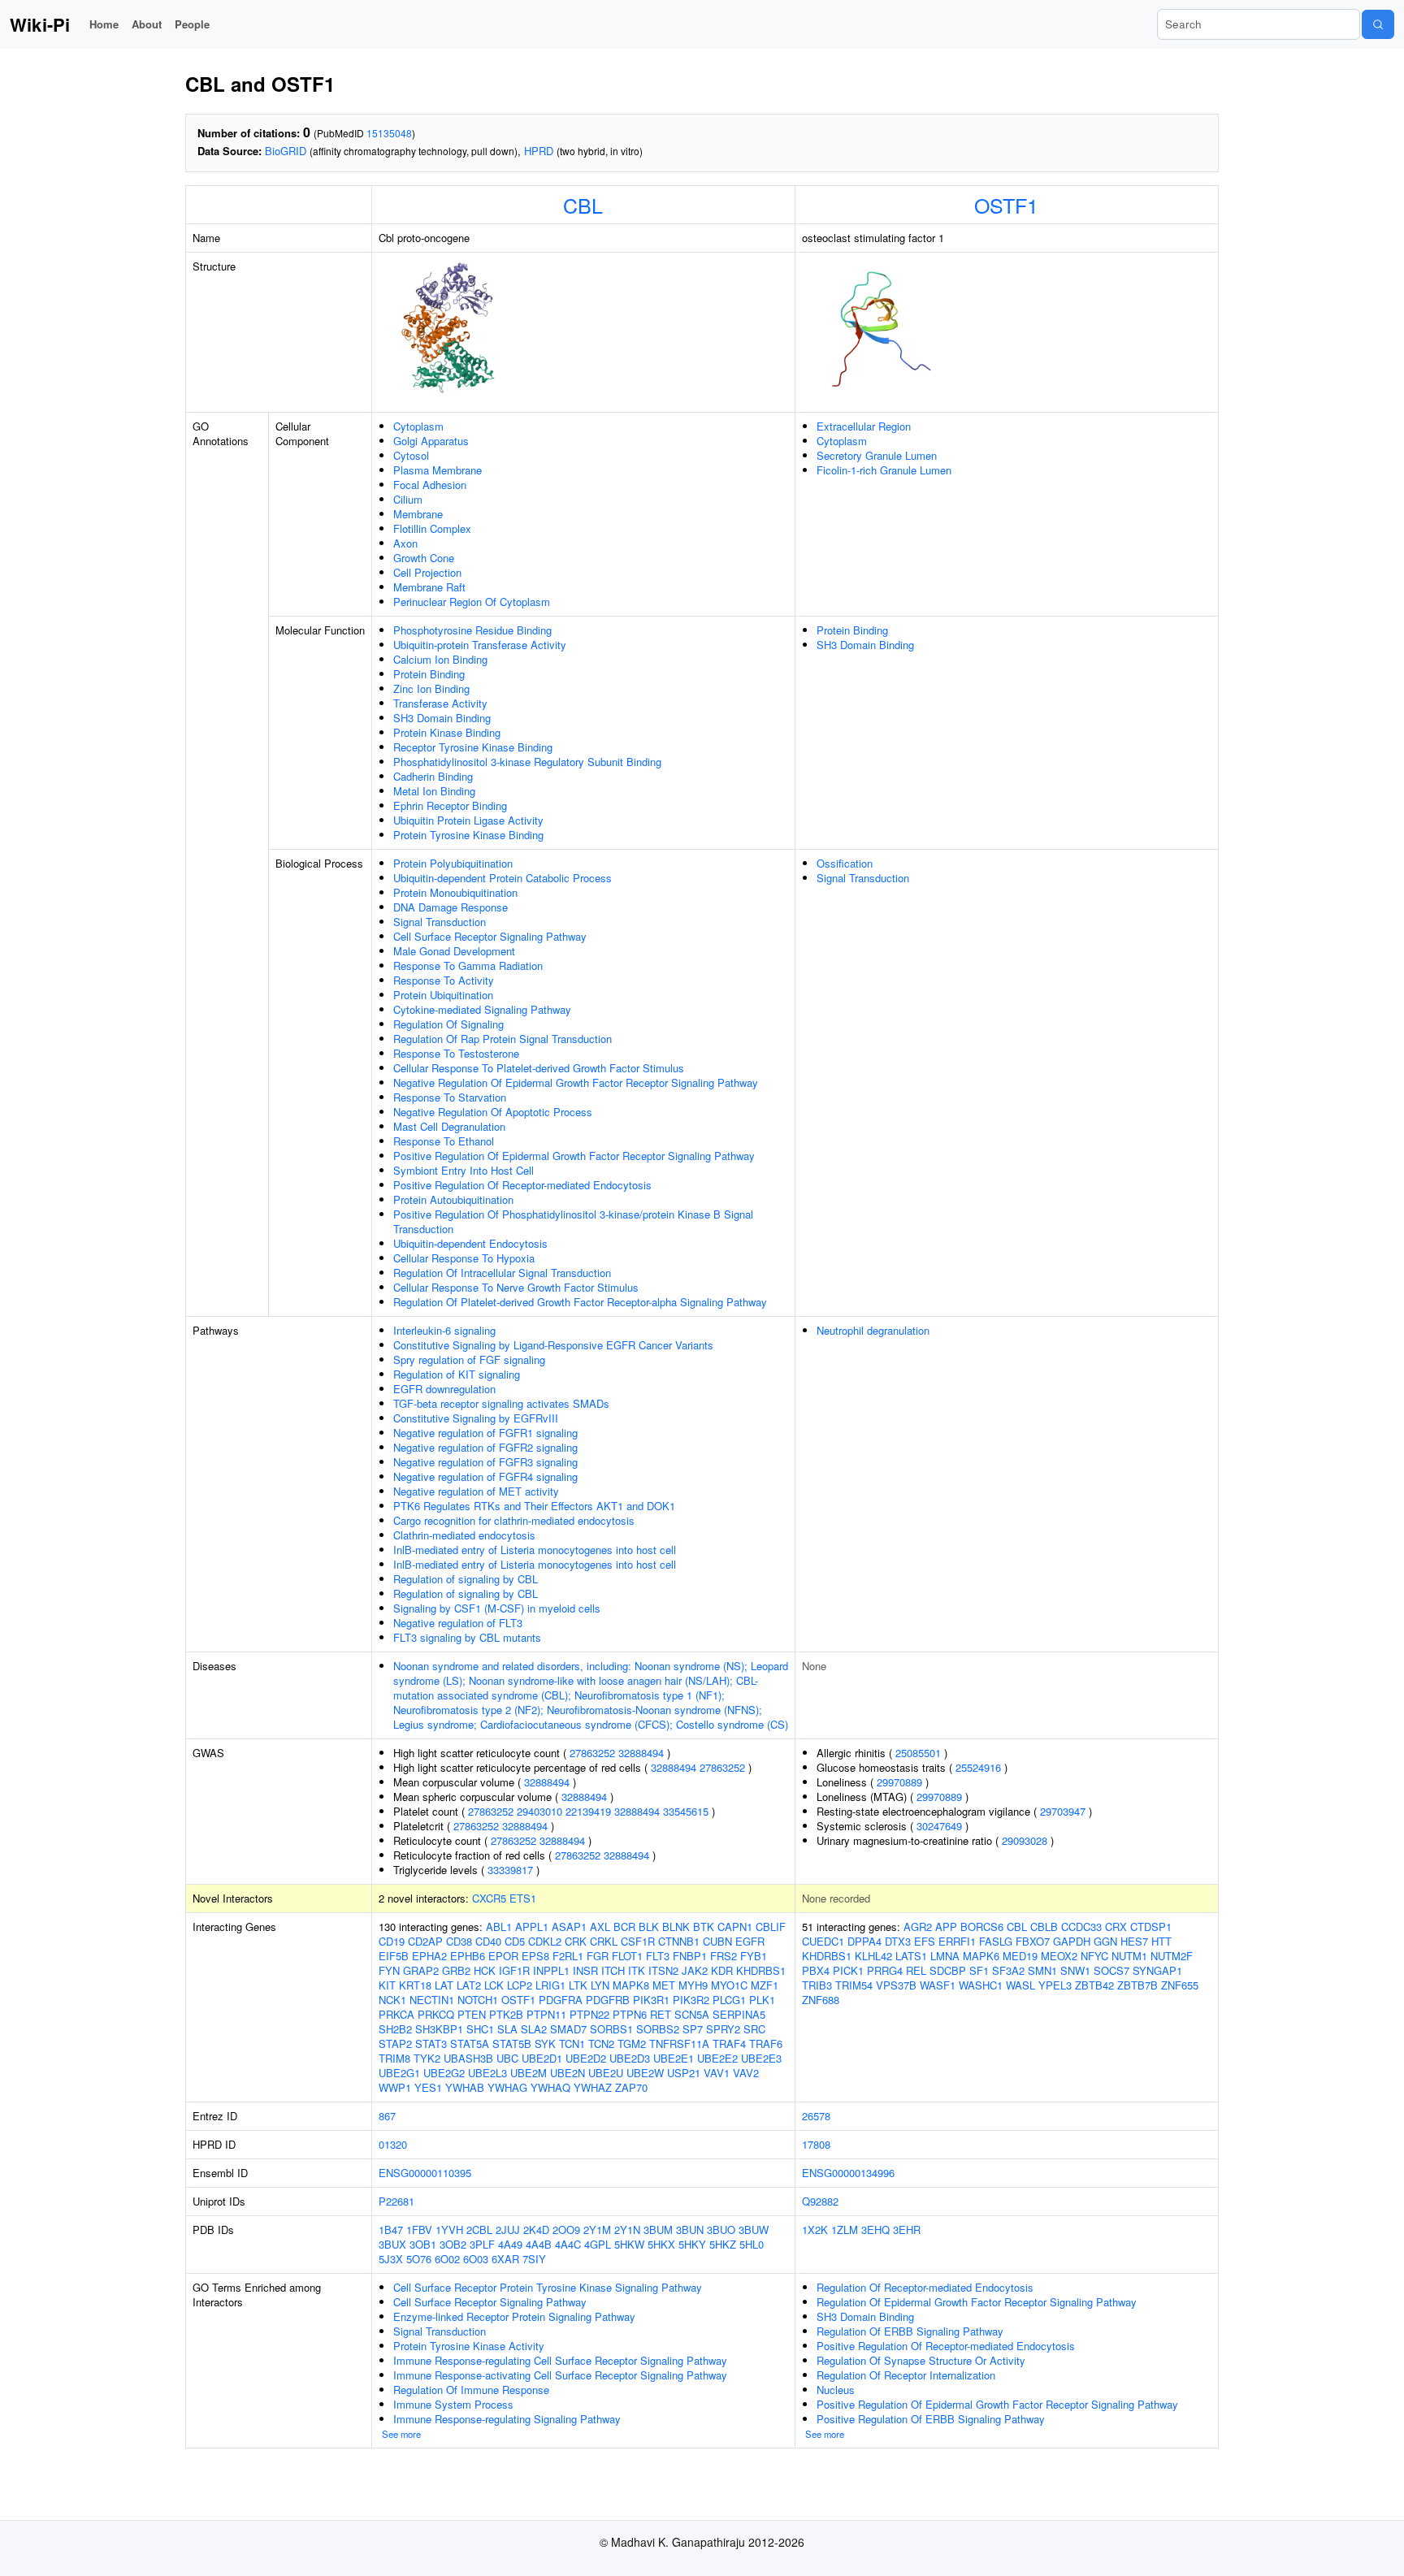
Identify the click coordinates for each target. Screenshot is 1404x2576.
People (192, 24)
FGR (598, 1956)
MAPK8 (631, 1985)
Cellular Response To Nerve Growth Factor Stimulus (516, 1287)
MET (664, 1985)
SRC (754, 2029)
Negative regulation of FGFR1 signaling (485, 1433)
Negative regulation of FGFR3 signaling (485, 1462)
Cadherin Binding (433, 776)
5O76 (419, 2259)
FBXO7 (1033, 1941)
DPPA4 (864, 1941)
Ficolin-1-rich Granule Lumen (884, 470)
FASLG (996, 1941)
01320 (393, 2144)
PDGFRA (561, 2000)
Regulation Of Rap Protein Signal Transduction (503, 1039)
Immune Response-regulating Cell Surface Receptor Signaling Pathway (560, 2360)
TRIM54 (854, 1985)
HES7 (1134, 1941)
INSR (585, 1970)
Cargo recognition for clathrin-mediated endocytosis (514, 1520)
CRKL (604, 1941)
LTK (578, 1985)
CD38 (459, 1941)
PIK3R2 (691, 2000)
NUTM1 (1129, 1956)
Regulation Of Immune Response (471, 2390)
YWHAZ (593, 2087)
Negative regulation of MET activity (476, 1491)
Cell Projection (427, 572)
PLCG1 (729, 2000)
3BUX (392, 2244)
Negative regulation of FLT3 (458, 1623)
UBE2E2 (717, 2058)
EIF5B (394, 1956)
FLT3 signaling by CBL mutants (467, 1637)
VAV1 (717, 2073)
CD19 (392, 1941)
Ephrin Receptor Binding (450, 805)
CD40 (488, 1941)
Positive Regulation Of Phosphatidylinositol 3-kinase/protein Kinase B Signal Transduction (573, 1221)
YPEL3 (1055, 1985)
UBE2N (568, 2073)
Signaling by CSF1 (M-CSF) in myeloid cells (497, 1608)
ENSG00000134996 (848, 2173)
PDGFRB (608, 2000)
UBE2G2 (444, 2073)
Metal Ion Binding (434, 791)
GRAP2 (421, 1970)
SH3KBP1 (439, 2029)
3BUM (658, 2230)
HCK (485, 1970)
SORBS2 (658, 2029)
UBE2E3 (761, 2058)
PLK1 (762, 2000)
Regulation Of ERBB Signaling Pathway (910, 2331)
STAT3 (431, 2043)
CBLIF (771, 1927)
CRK (576, 1941)
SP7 (693, 2029)
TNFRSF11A (679, 2043)
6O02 (447, 2259)
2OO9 (566, 2230)
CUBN (717, 1941)
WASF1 (938, 1985)
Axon (405, 543)
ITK (637, 1970)
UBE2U (606, 2073)
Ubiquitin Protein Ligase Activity (468, 820)
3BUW (754, 2230)
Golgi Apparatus (431, 441)
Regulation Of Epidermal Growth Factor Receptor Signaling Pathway (977, 2302)
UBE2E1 (674, 2058)
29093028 (1025, 1840)
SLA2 (534, 2029)
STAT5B (512, 2043)
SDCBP (948, 1970)
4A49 (510, 2244)
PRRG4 (885, 1970)
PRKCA (396, 2014)
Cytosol (411, 455)
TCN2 (601, 2043)
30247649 (939, 1826)
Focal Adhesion (430, 485)
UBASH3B (468, 2058)
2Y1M (597, 2230)
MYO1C (729, 1985)
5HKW (629, 2244)
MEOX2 (1059, 1956)
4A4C (568, 2244)
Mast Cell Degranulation (449, 1126)
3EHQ (875, 2230)
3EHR (907, 2230)
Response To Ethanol (444, 1141)
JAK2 (695, 1970)
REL (916, 1970)
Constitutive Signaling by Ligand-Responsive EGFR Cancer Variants (553, 1345)
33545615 (686, 1811)
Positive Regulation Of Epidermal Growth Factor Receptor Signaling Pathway (574, 1156)
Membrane (418, 514)
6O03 (476, 2259)
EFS (925, 1941)
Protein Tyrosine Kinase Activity (469, 2346)
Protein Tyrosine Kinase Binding (468, 835)
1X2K (815, 2230)
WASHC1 (981, 1985)
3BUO (721, 2230)
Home (104, 24)
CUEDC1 (823, 1941)
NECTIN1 (432, 2000)
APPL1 (532, 1927)
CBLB (1044, 1927)
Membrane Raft (429, 587)
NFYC (1094, 1956)
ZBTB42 (1094, 1985)
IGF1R (514, 1970)
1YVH (449, 2230)
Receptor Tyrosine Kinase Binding (473, 747)
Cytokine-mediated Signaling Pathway (482, 1009)
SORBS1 (611, 2029)
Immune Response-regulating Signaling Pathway (507, 2419)
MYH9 (693, 1985)
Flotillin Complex (432, 528)
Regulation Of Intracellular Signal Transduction (502, 1273)
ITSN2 (663, 1970)
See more (401, 2434)
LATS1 (911, 1956)
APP (946, 1927)
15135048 (389, 133)
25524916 (978, 1767)
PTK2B (506, 2014)
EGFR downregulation (444, 1389)
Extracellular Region (864, 426)
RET (661, 2014)
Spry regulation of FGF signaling (469, 1359)
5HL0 (752, 2244)
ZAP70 (631, 2087)
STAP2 (395, 2043)
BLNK (676, 1927)
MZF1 (765, 1985)
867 (387, 2116)
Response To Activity (444, 980)
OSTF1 (1006, 205)
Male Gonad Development (454, 951)
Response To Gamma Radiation (468, 965)
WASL (1020, 1985)
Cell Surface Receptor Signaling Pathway (490, 936)
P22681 (396, 2201)
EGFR (750, 1941)
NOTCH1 (478, 2000)
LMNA (945, 1956)
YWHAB (465, 2087)
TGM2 (632, 2043)
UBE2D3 (630, 2058)
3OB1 (423, 2244)
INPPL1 (551, 1970)
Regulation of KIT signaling (457, 1374)
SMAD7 (568, 2029)
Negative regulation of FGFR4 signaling (485, 1476)
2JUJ (508, 2230)
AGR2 (918, 1927)
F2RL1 (568, 1956)
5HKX (661, 2244)
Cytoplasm (418, 426)
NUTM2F (1172, 1956)
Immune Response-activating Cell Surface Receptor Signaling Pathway (560, 2375)
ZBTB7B (1137, 1985)
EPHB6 (468, 1956)
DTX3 (898, 1941)
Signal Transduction (440, 922)
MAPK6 (981, 1956)
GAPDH (1072, 1941)
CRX (1116, 1927)
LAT (444, 1985)
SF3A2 (1008, 1970)
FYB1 (754, 1956)
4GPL (598, 2244)
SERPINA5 (739, 2014)
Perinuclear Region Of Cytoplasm (472, 602)
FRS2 (724, 1956)
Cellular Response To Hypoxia (464, 1258)
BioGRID (286, 151)
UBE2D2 (586, 2058)
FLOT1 (627, 1956)
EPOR (503, 1956)
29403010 (539, 1811)
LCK (494, 1985)
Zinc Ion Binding (431, 688)
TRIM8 (394, 2058)
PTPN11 (546, 2014)
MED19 (1020, 1956)
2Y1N (627, 2230)
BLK (649, 1927)
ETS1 (523, 1898)
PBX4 (816, 1970)
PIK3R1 (651, 2000)
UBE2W (645, 2073)
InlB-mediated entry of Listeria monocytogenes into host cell (535, 1550)
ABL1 (499, 1927)
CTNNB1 (679, 1941)
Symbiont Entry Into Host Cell (464, 1170)
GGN (1105, 1941)
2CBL (479, 2230)
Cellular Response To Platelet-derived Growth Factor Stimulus (539, 1068)
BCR (624, 1927)
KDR (722, 1970)
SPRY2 (723, 2029)
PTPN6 (630, 2014)
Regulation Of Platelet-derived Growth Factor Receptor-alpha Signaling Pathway (580, 1302)
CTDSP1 (1151, 1927)
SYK (545, 2043)
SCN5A (692, 2014)
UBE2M (529, 2073)
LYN (600, 1985)
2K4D (536, 2230)
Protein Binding (429, 674)
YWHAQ (550, 2087)
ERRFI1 (957, 1941)
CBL (583, 205)
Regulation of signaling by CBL (466, 1579)
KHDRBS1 (761, 1970)
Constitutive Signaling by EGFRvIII (476, 1418)
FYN (389, 1970)
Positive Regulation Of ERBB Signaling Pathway (931, 2419)
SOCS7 (1111, 1970)
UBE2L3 (487, 2073)
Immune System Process (453, 2404)
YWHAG (507, 2087)
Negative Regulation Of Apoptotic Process (493, 1112)
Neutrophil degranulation (873, 1330)
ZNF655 (1180, 1985)
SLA (507, 2029)
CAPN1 (735, 1927)
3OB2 (453, 2244)
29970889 (899, 1782)
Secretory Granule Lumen (877, 455)
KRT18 (415, 1985)
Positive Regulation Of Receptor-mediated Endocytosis (522, 1185)
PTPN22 (589, 2014)
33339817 (510, 1870)
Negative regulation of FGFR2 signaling (485, 1447)
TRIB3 (817, 1985)
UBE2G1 (399, 2073)
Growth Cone (424, 558)
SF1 (979, 1970)
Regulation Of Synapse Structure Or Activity (921, 2360)
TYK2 (427, 2058)
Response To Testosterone (456, 1053)
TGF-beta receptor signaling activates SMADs (501, 1403)
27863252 (592, 1753)
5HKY (692, 2244)
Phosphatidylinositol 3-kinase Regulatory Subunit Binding (527, 762)
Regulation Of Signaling (448, 1024)
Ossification (845, 863)
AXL (600, 1927)
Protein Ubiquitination (443, 995)
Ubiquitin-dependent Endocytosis (470, 1243)
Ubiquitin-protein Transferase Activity (480, 645)
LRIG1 (550, 1985)
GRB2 (456, 1970)
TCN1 (572, 2043)
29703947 (1063, 1811)
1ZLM (845, 2230)
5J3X (391, 2259)
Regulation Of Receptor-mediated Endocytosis (925, 2287)
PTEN (472, 2014)
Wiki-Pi (40, 24)
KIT (387, 1985)
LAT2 (469, 1985)
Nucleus (836, 2390)
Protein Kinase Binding (447, 732)
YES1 (428, 2087)
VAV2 (746, 2073)
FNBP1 (690, 1956)
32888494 (641, 1753)
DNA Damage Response (451, 907)
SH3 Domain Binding (442, 718)
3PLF (482, 2244)
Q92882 (820, 2201)
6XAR (505, 2259)
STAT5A (470, 2043)
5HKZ (723, 2244)
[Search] (1378, 24)
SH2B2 (395, 2029)
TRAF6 (766, 2043)
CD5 (515, 1941)
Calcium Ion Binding (440, 659)
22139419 (588, 1811)
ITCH (613, 1970)
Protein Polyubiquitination (453, 863)
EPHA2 (429, 1956)
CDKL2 (545, 1941)
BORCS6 (982, 1927)
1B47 (391, 2230)
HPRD (539, 151)
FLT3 (658, 1956)
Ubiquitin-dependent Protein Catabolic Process (503, 878)
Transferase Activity (440, 703)
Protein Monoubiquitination (455, 892)
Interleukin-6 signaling (444, 1330)
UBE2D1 (542, 2058)
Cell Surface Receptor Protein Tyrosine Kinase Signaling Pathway (548, 2287)
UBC (507, 2058)
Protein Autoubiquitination (453, 1199)
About (147, 24)
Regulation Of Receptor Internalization (906, 2375)
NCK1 (392, 2000)
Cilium (408, 499)
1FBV (419, 2230)
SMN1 (1042, 1970)
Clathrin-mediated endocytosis (464, 1535)
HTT (1161, 1941)
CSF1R (638, 1941)
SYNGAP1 (1157, 1970)
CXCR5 (489, 1898)
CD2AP (425, 1941)
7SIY (534, 2259)
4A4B (539, 2244)
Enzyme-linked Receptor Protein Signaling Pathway (514, 2316)
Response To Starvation (450, 1097)
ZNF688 (821, 2000)
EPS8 (535, 1956)
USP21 (684, 2073)
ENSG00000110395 (425, 2173)
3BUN (690, 2230)
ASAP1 (569, 1927)
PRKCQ (436, 2014)
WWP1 (395, 2087)
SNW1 (1075, 1970)
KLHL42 (873, 1956)
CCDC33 (1081, 1927)
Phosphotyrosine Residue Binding (472, 630)
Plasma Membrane (438, 470)
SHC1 (480, 2029)
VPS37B (896, 1985)
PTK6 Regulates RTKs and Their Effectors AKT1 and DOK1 (534, 1506)
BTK (704, 1927)
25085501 (918, 1753)
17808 (816, 2144)
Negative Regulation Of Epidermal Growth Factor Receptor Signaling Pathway (576, 1082)
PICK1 (848, 1970)
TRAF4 (729, 2043)
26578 (816, 2116)
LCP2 (520, 1985)
